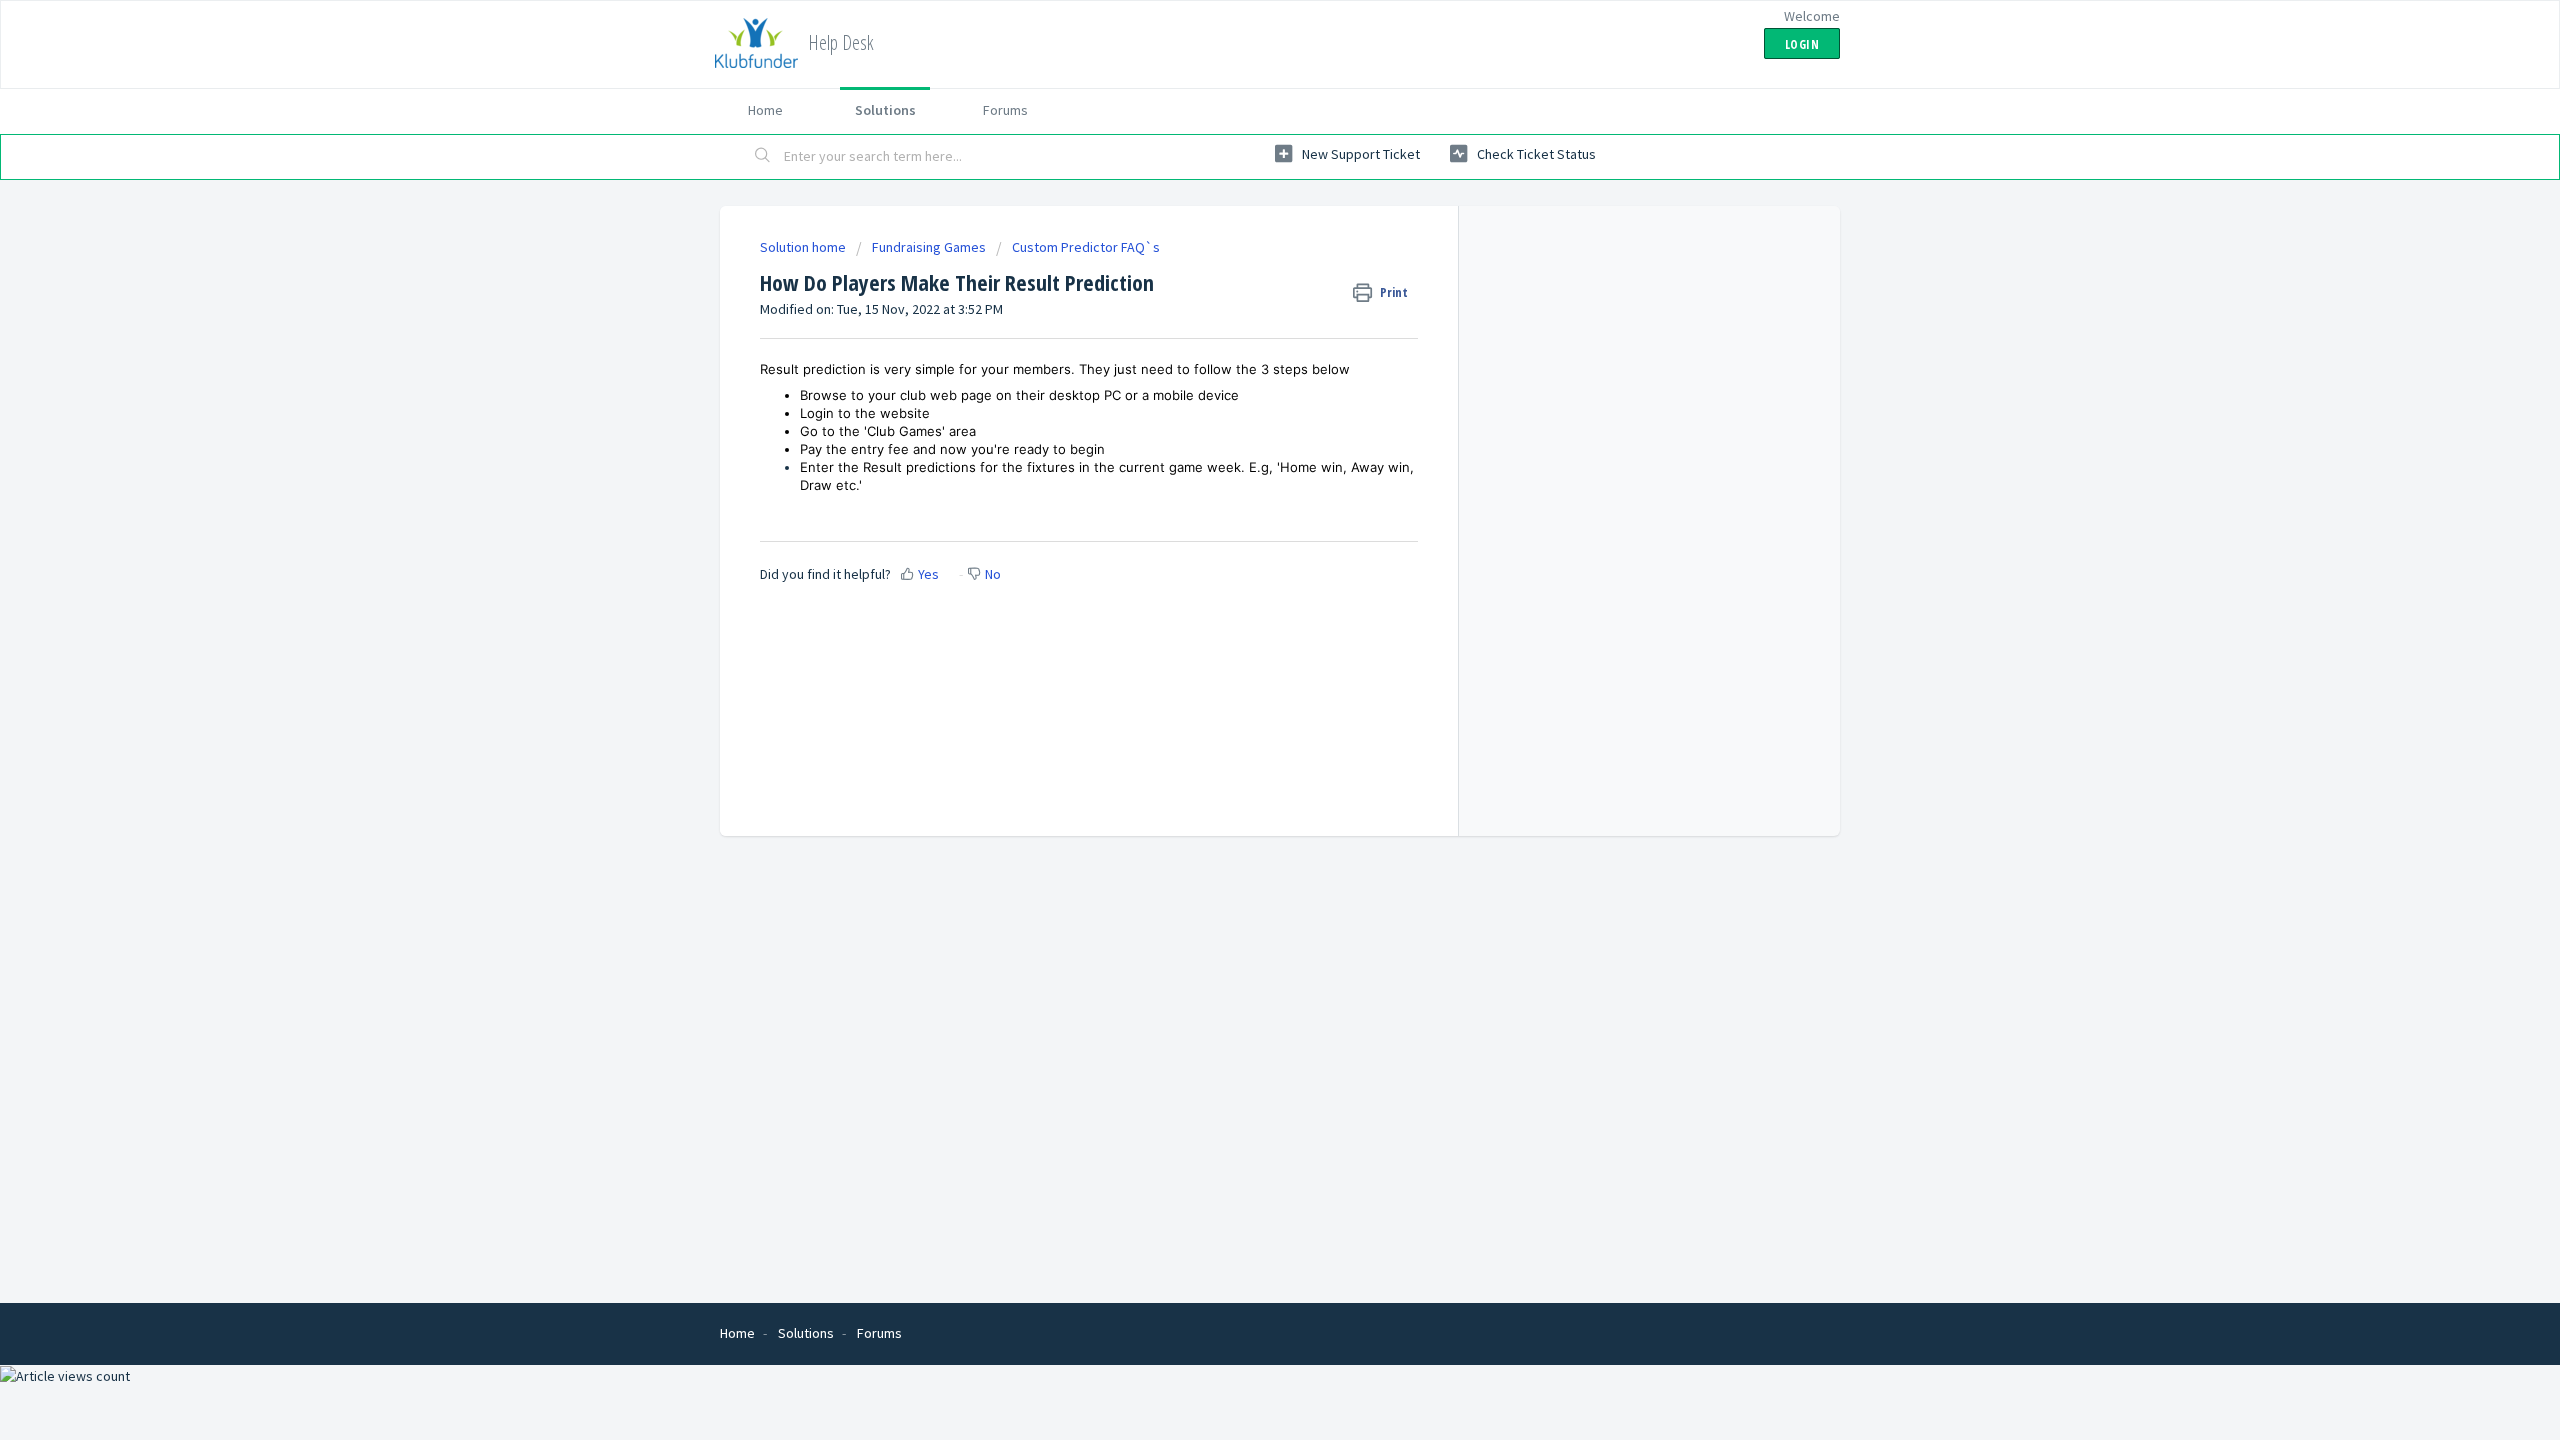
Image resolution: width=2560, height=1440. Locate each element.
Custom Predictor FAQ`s (1086, 247)
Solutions (885, 110)
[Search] (763, 157)
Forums (1005, 110)
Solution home (804, 247)
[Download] (1243, 464)
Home (765, 110)
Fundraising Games (929, 247)
